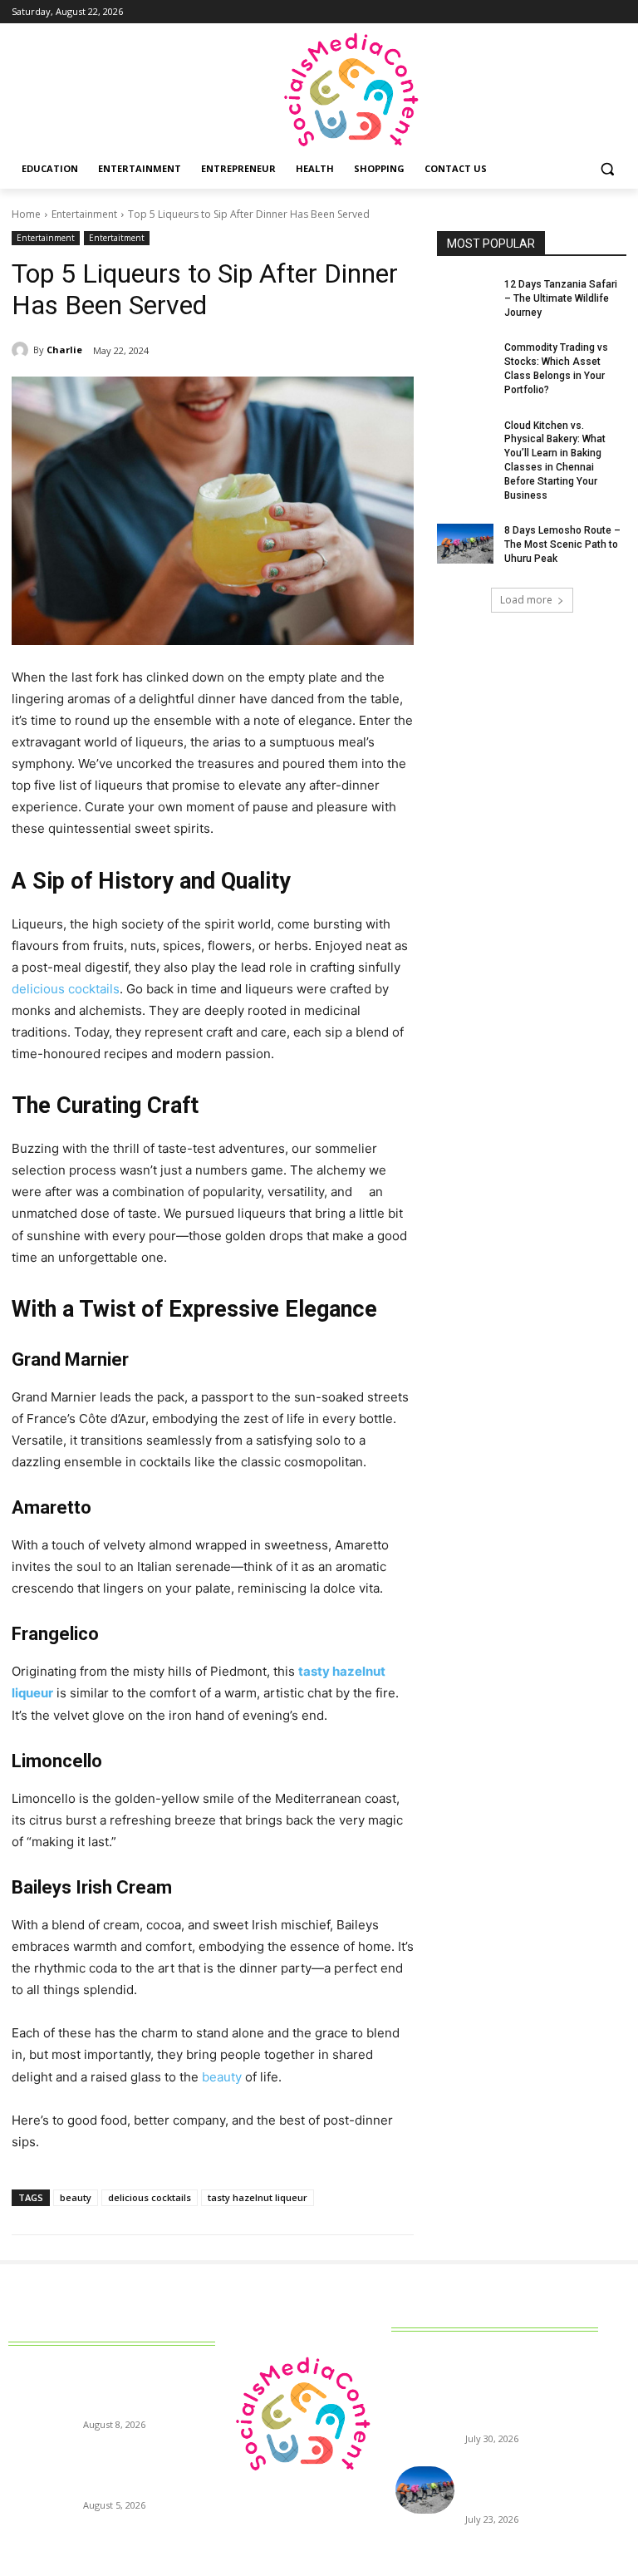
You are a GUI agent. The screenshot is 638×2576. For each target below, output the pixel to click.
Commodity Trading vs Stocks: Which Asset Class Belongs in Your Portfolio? (146, 2473)
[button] (607, 169)
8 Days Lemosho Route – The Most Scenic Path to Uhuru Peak (562, 544)
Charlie (64, 350)
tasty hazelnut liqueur (258, 2197)
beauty (76, 2197)
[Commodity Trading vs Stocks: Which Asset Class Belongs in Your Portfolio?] (465, 361)
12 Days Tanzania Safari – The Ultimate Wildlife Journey (561, 298)
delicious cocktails (150, 2197)
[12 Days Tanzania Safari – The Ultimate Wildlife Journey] (465, 298)
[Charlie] (22, 350)
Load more (526, 600)
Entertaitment (117, 238)
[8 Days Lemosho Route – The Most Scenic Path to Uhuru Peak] (465, 544)
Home (26, 214)
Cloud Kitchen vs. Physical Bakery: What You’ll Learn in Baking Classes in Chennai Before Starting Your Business (528, 2392)
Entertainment (84, 214)
